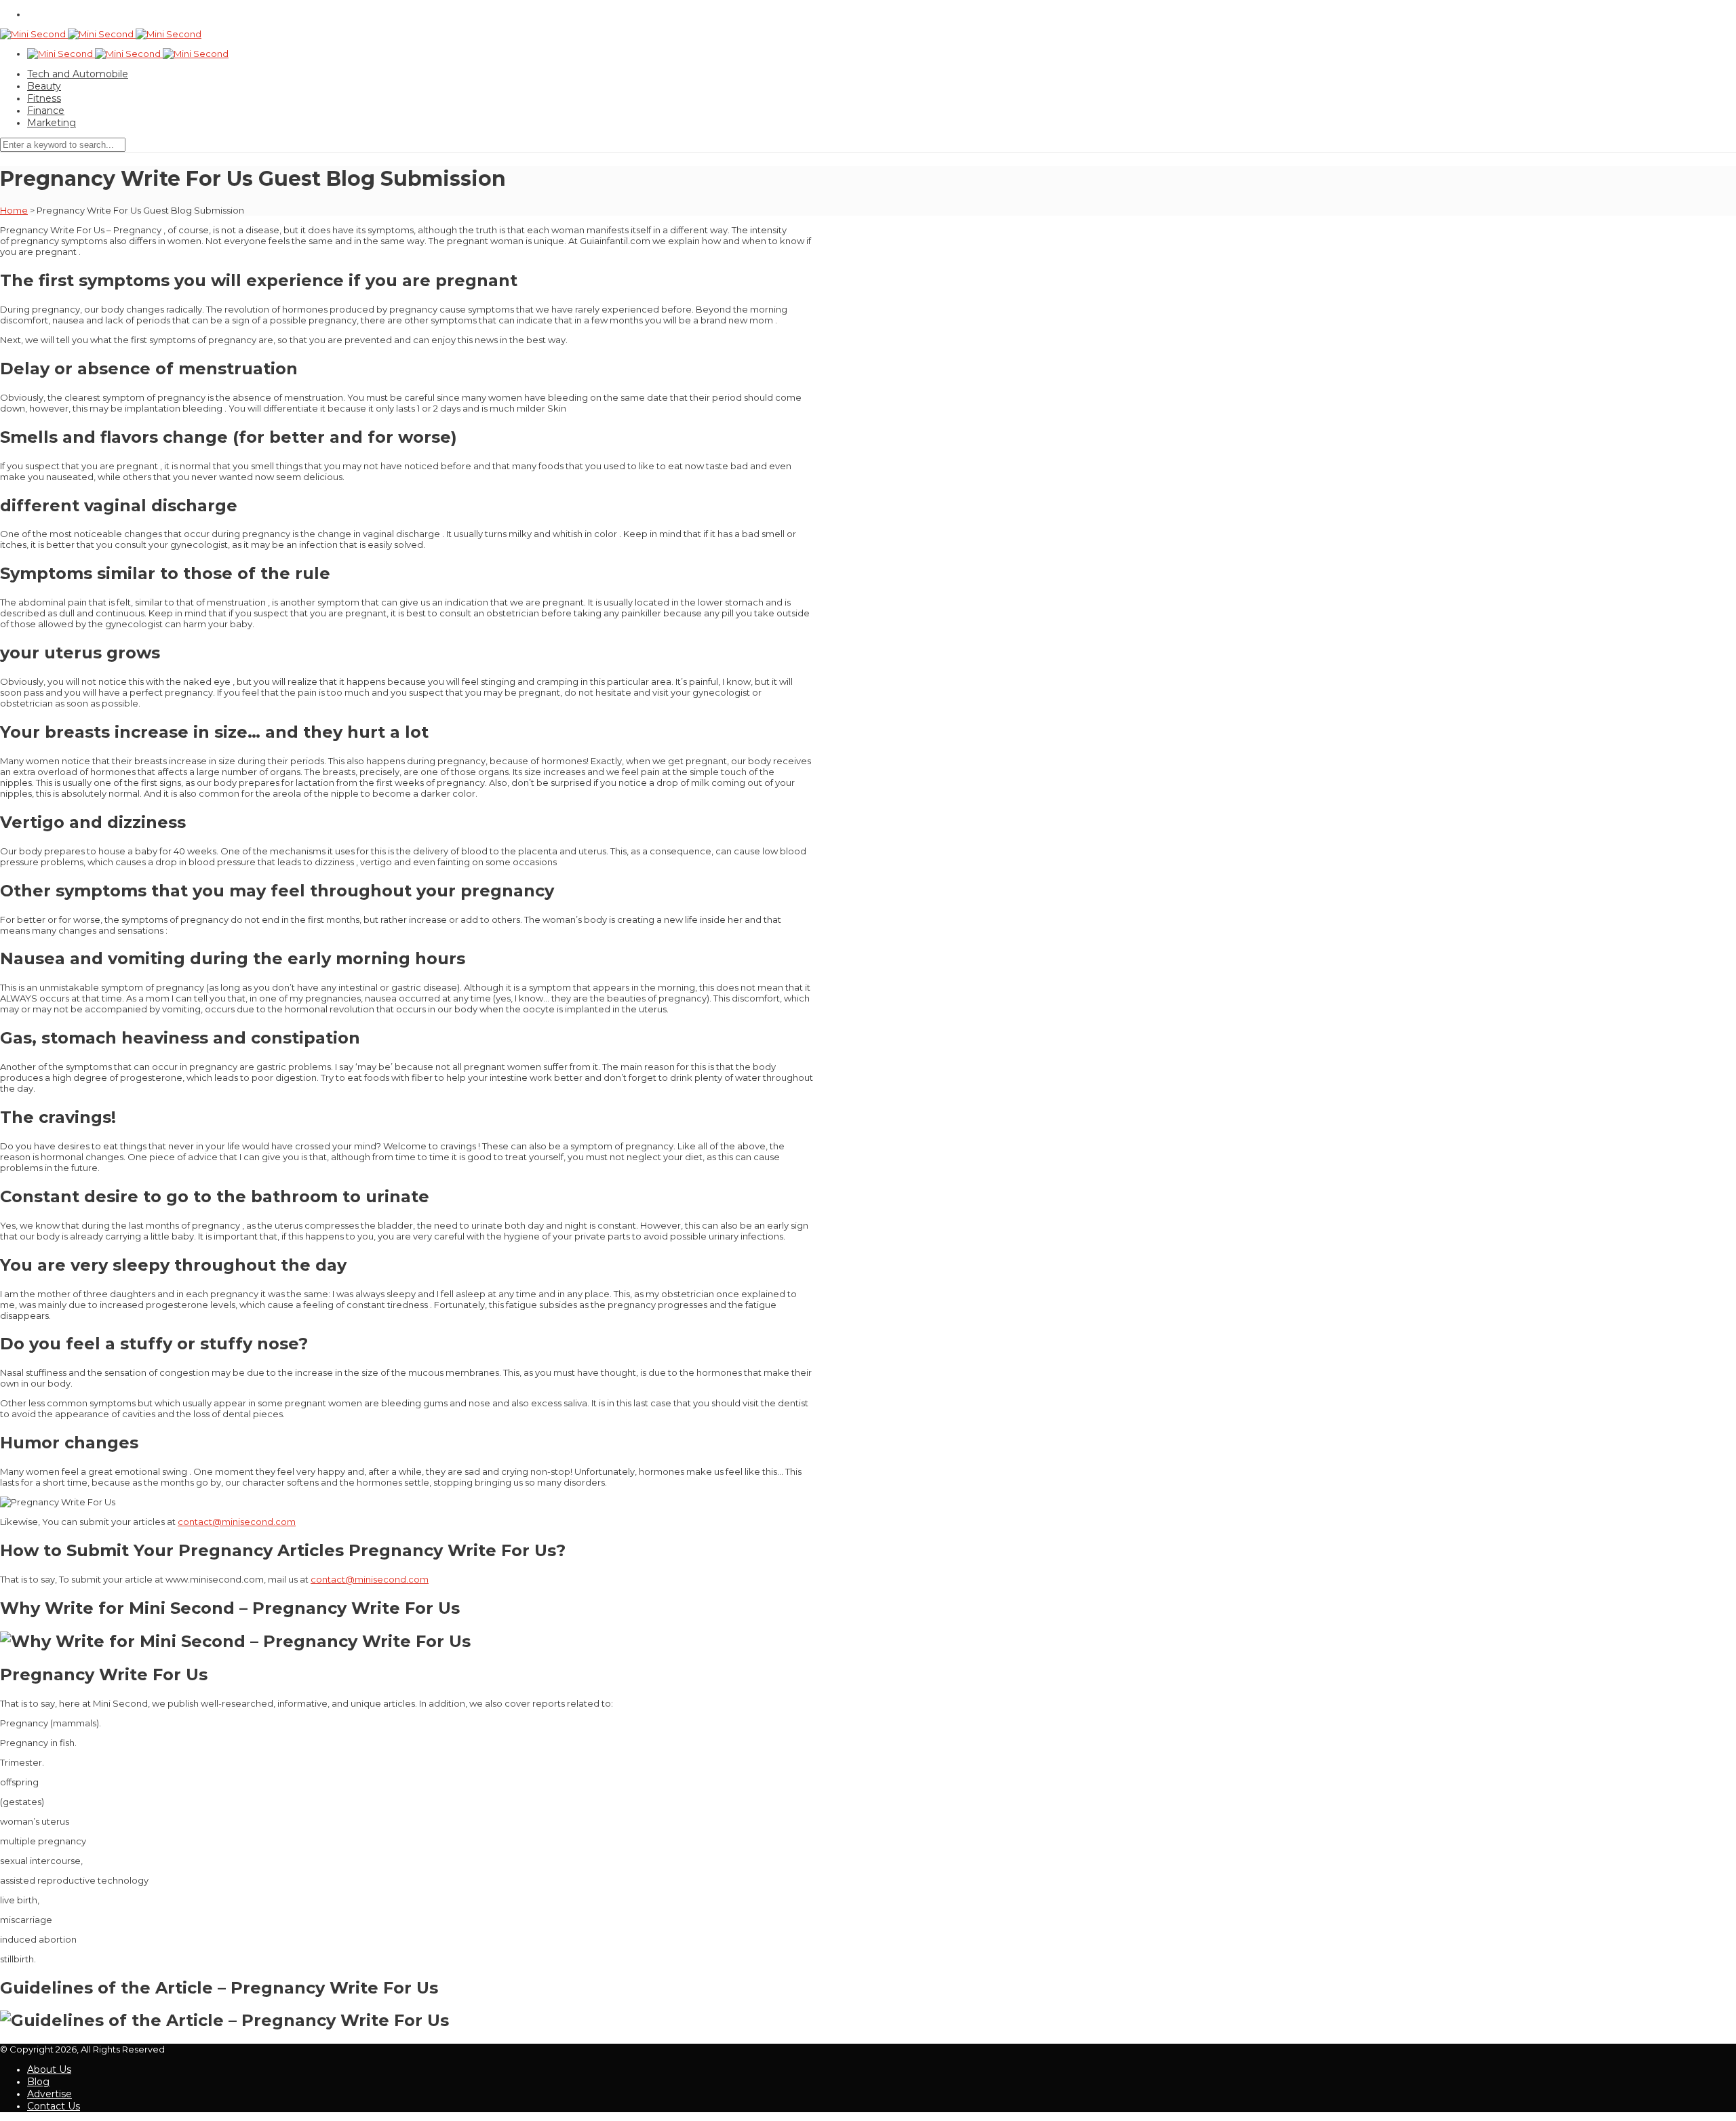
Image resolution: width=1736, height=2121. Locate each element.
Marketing (52, 123)
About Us (49, 2069)
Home (14, 210)
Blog (38, 2082)
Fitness (44, 98)
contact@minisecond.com (237, 1522)
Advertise (50, 2094)
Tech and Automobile (78, 74)
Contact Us (54, 2106)
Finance (46, 111)
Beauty (44, 86)
